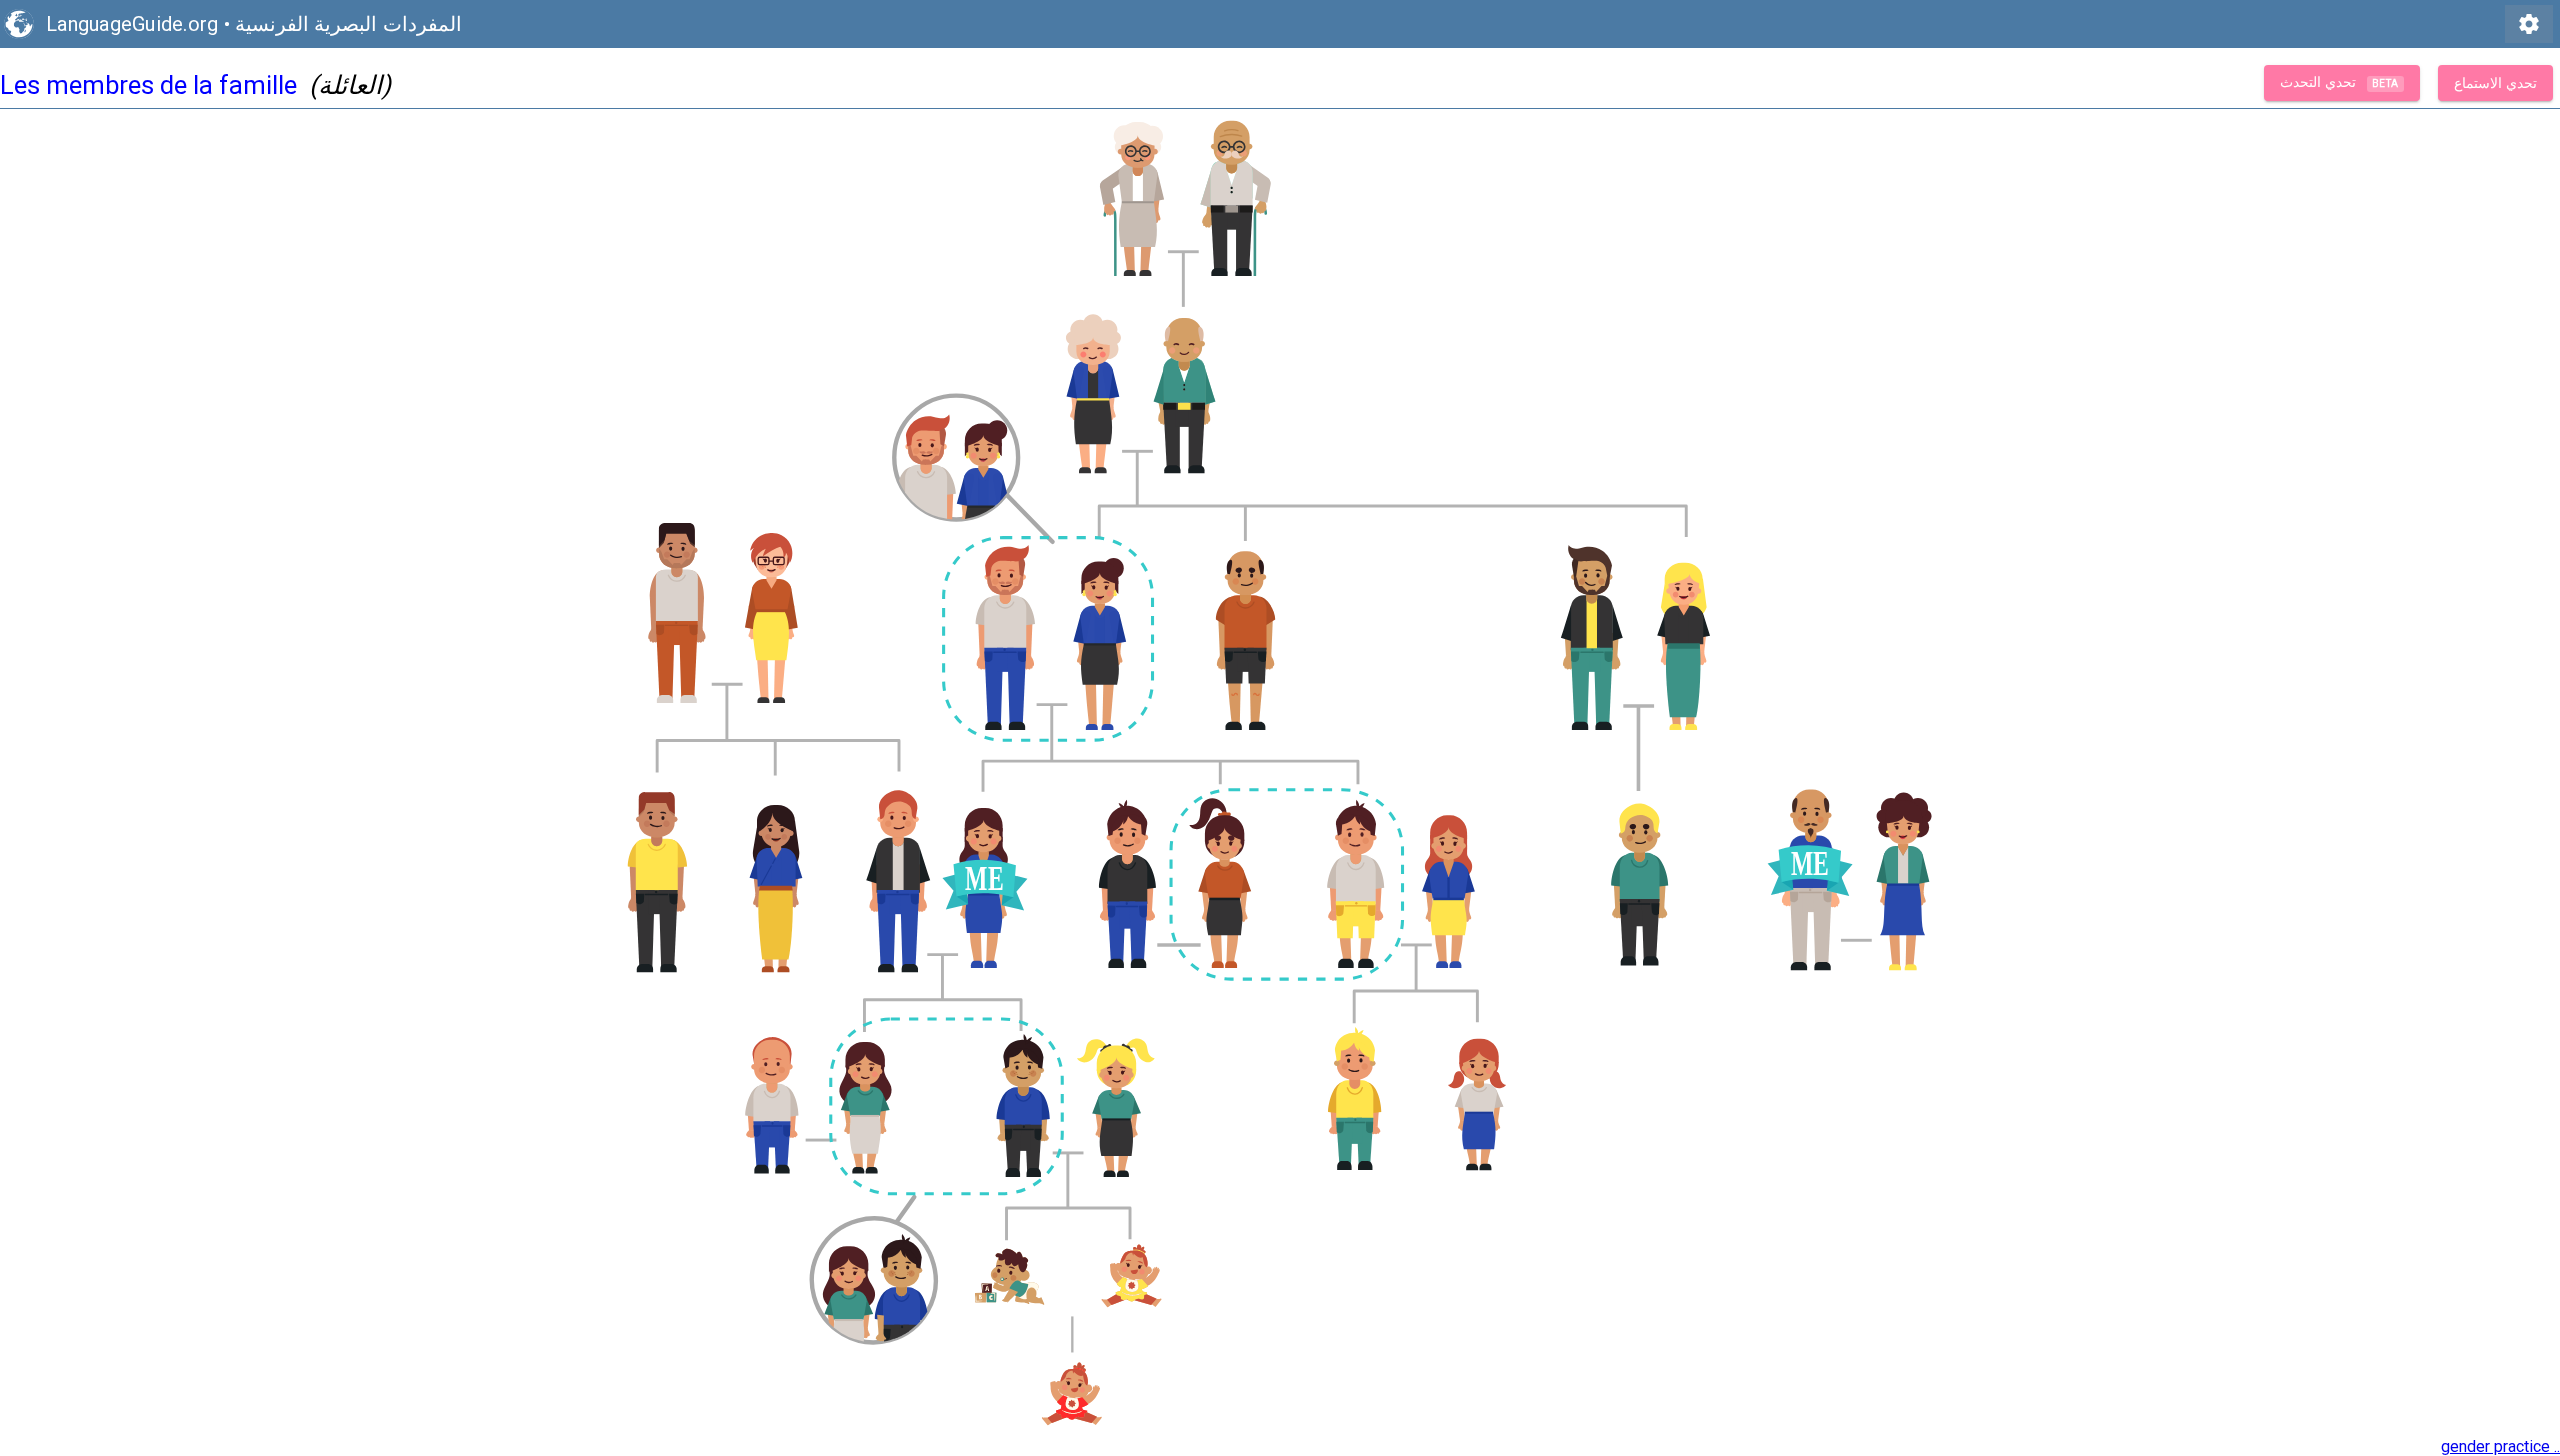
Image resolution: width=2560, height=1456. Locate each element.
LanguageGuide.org (132, 24)
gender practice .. (2500, 1446)
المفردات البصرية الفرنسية (348, 24)
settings (2529, 24)
